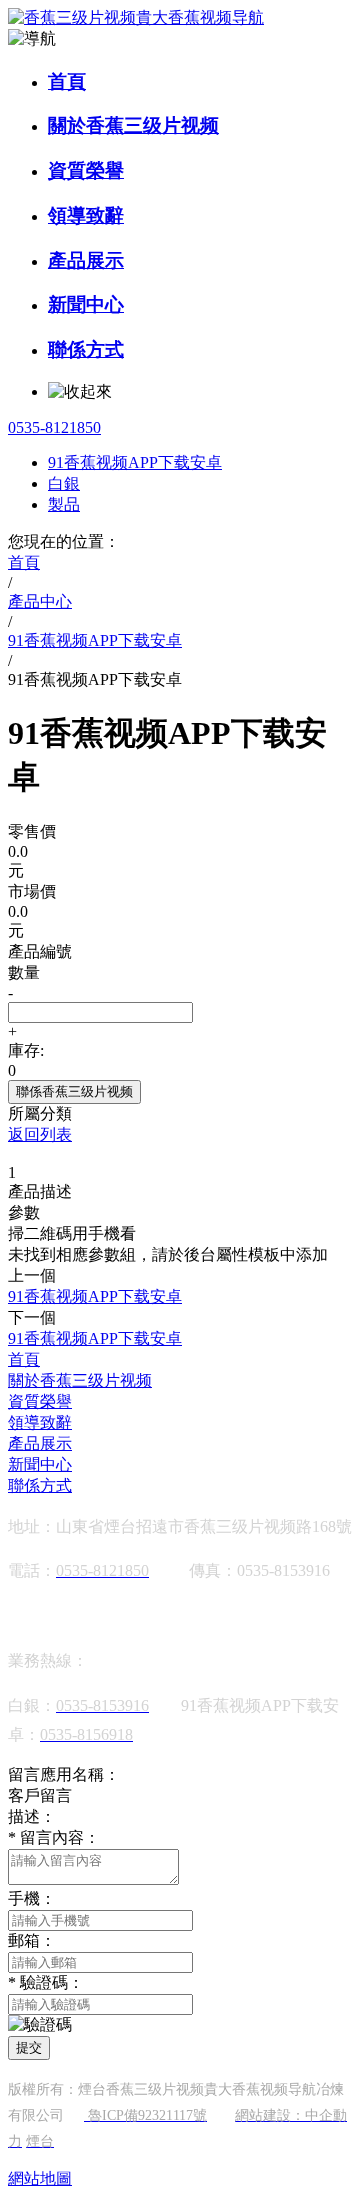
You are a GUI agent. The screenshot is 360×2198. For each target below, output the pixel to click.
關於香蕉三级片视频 (133, 125)
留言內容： (54, 1837)
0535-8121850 (54, 427)
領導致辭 (86, 215)
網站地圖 (40, 2178)
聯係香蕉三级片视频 (74, 1091)
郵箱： (32, 1940)
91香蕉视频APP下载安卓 (135, 462)
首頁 (67, 81)
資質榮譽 (86, 170)
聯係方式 (86, 349)
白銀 (64, 483)
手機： (32, 1898)
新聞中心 (86, 304)
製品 (64, 504)
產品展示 (86, 260)
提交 (29, 2047)
